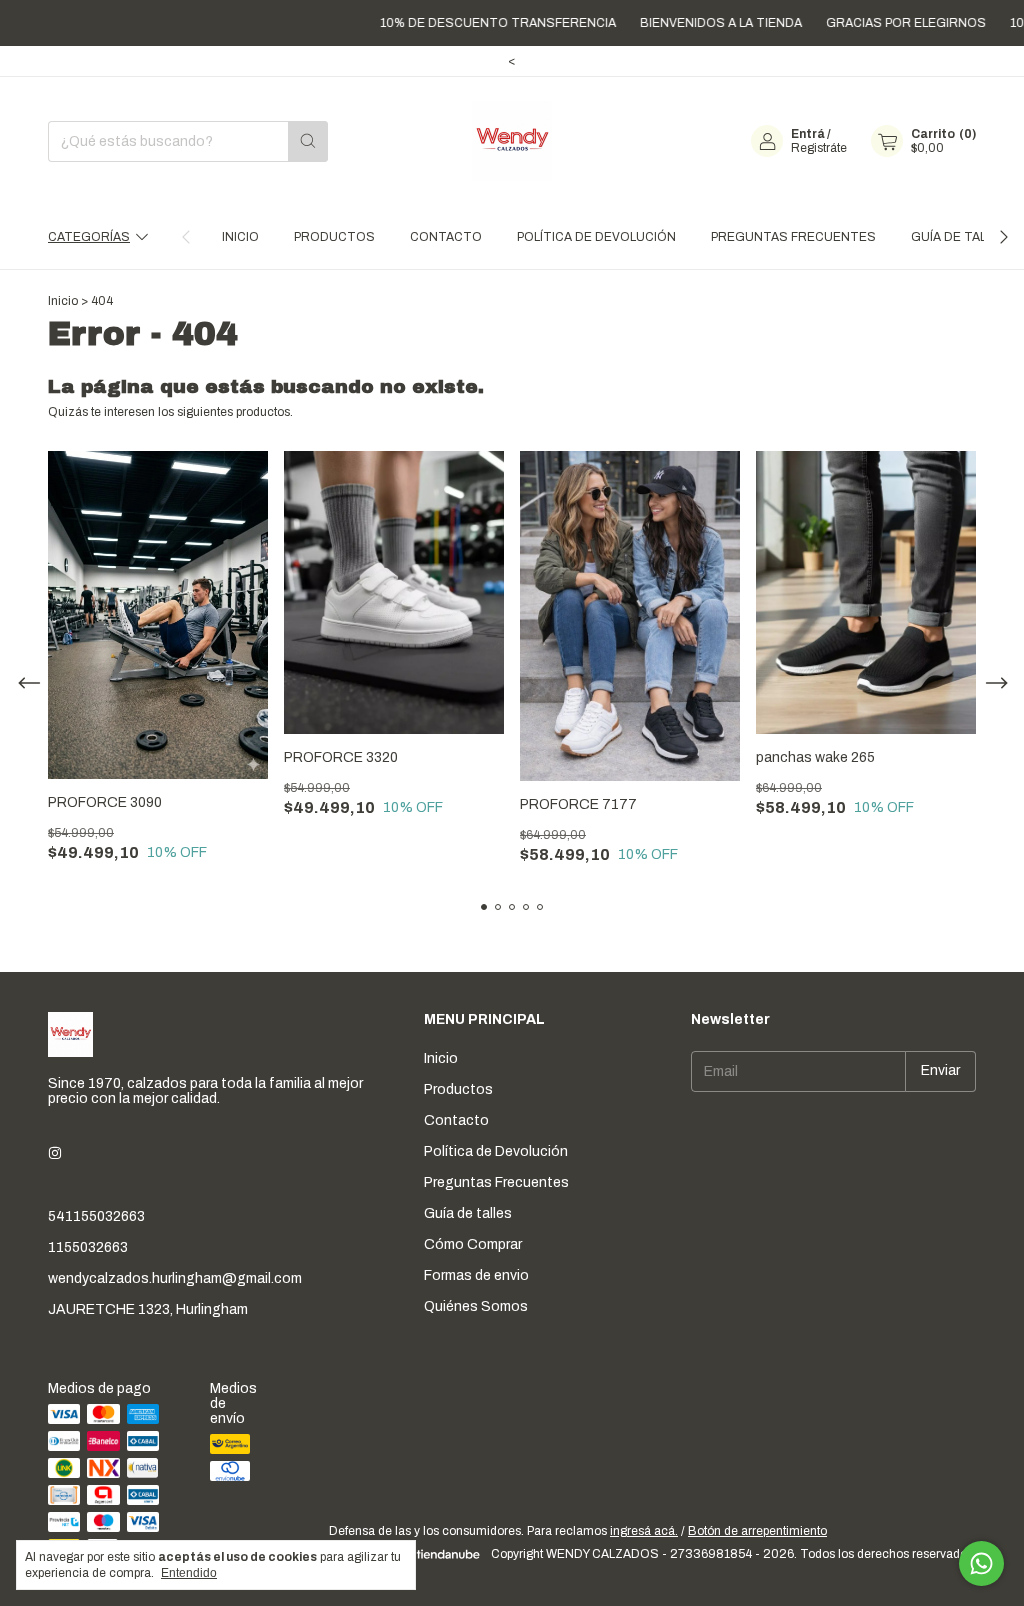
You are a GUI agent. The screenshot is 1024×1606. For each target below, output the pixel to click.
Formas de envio (476, 1275)
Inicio (240, 237)
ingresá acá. (644, 1531)
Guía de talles (960, 237)
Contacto (446, 237)
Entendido (189, 1573)
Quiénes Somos (476, 1306)
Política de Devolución (596, 237)
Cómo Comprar (473, 1244)
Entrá (808, 134)
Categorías (89, 237)
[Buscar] (308, 141)
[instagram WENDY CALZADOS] (55, 1153)
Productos (334, 237)
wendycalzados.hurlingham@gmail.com (175, 1278)
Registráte (819, 148)
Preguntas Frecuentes (793, 237)
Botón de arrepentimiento (757, 1531)
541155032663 (96, 1216)
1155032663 (88, 1247)
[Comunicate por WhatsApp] (981, 1563)
